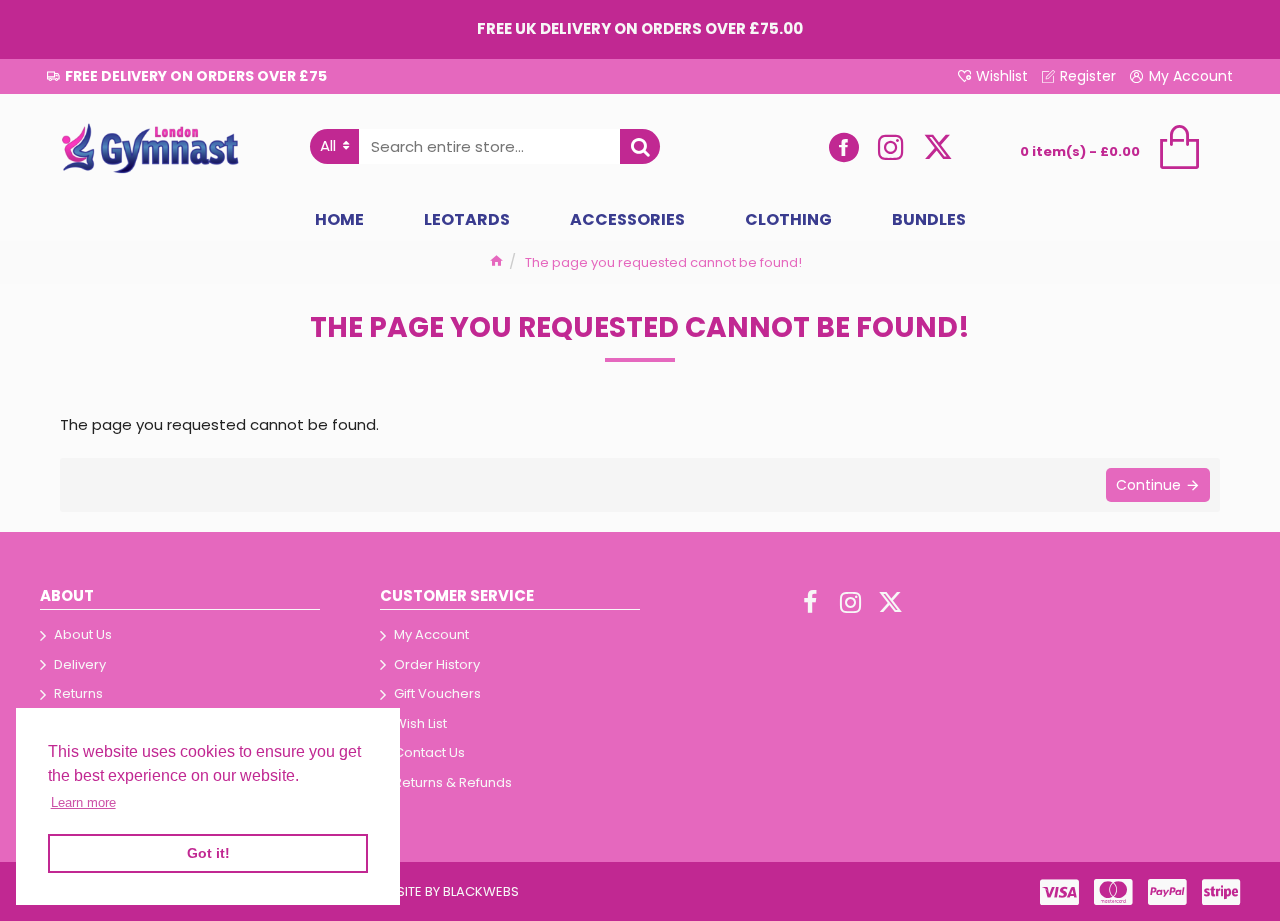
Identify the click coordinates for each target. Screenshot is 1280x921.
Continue (1148, 485)
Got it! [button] (208, 853)
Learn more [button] (83, 802)
